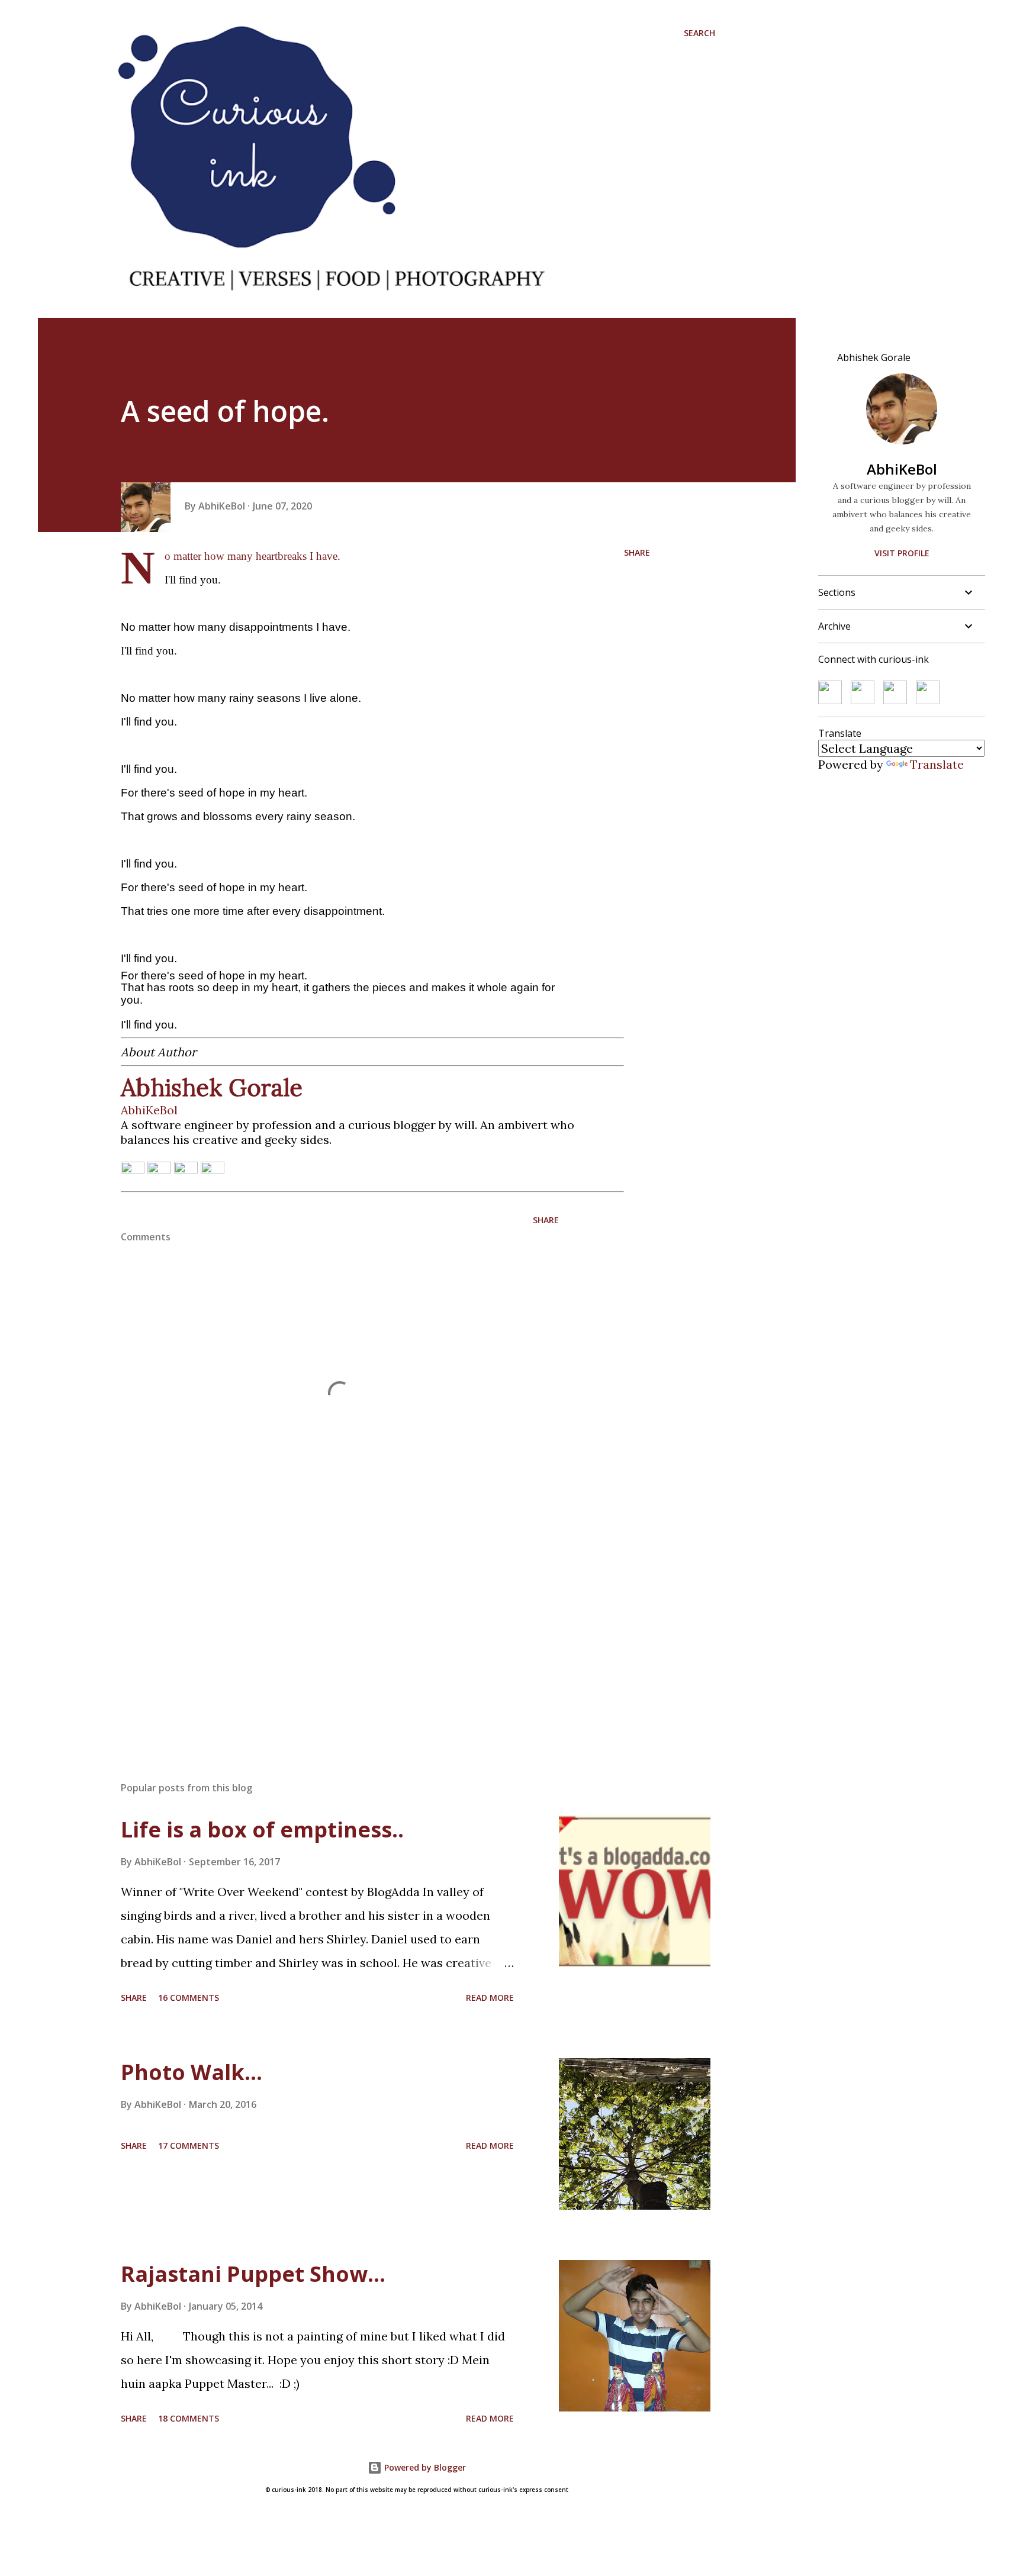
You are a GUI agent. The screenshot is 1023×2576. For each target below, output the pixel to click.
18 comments (189, 2418)
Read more (490, 1998)
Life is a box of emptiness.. (262, 1829)
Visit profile (902, 553)
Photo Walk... (192, 2072)
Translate (937, 764)
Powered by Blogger (424, 2467)
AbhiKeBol (902, 469)
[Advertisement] (321, 1634)
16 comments (189, 1998)
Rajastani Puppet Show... (253, 2274)
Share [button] (637, 552)
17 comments (189, 2145)
